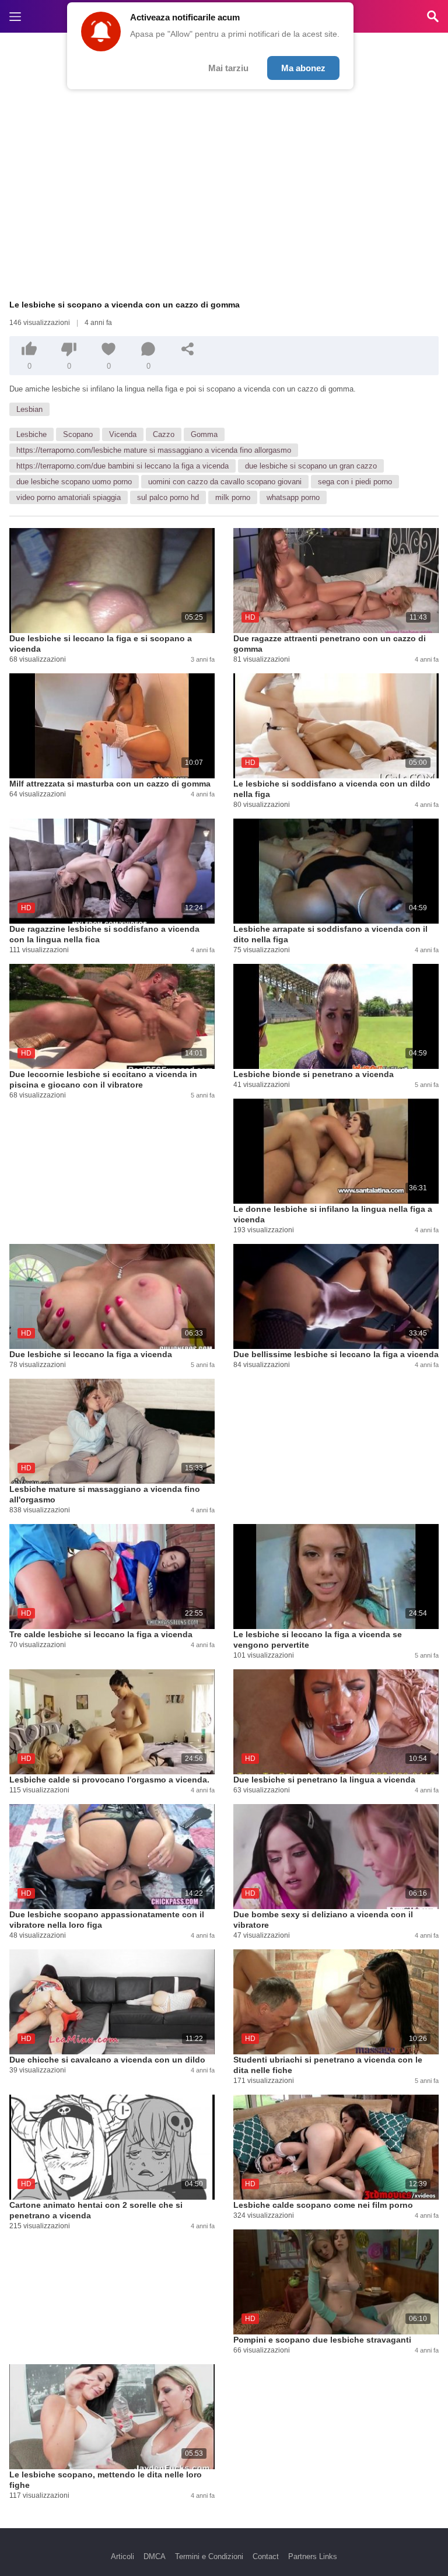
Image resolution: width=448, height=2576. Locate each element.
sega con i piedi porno (355, 482)
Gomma (204, 434)
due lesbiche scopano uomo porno (74, 482)
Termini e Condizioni (209, 2556)
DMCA (155, 2556)
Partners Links (313, 2556)
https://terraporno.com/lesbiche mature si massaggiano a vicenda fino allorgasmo (154, 450)
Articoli (123, 2556)
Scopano (78, 434)
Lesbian (29, 409)
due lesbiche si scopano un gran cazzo (311, 466)
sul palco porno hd (168, 497)
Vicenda (123, 434)
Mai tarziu (228, 68)
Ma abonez (303, 68)
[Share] (188, 349)
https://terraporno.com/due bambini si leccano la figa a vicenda (123, 466)
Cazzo (164, 434)
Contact (266, 2556)
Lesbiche (32, 434)
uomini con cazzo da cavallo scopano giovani (225, 482)
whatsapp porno (293, 497)
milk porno (233, 497)
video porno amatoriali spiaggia (69, 497)
